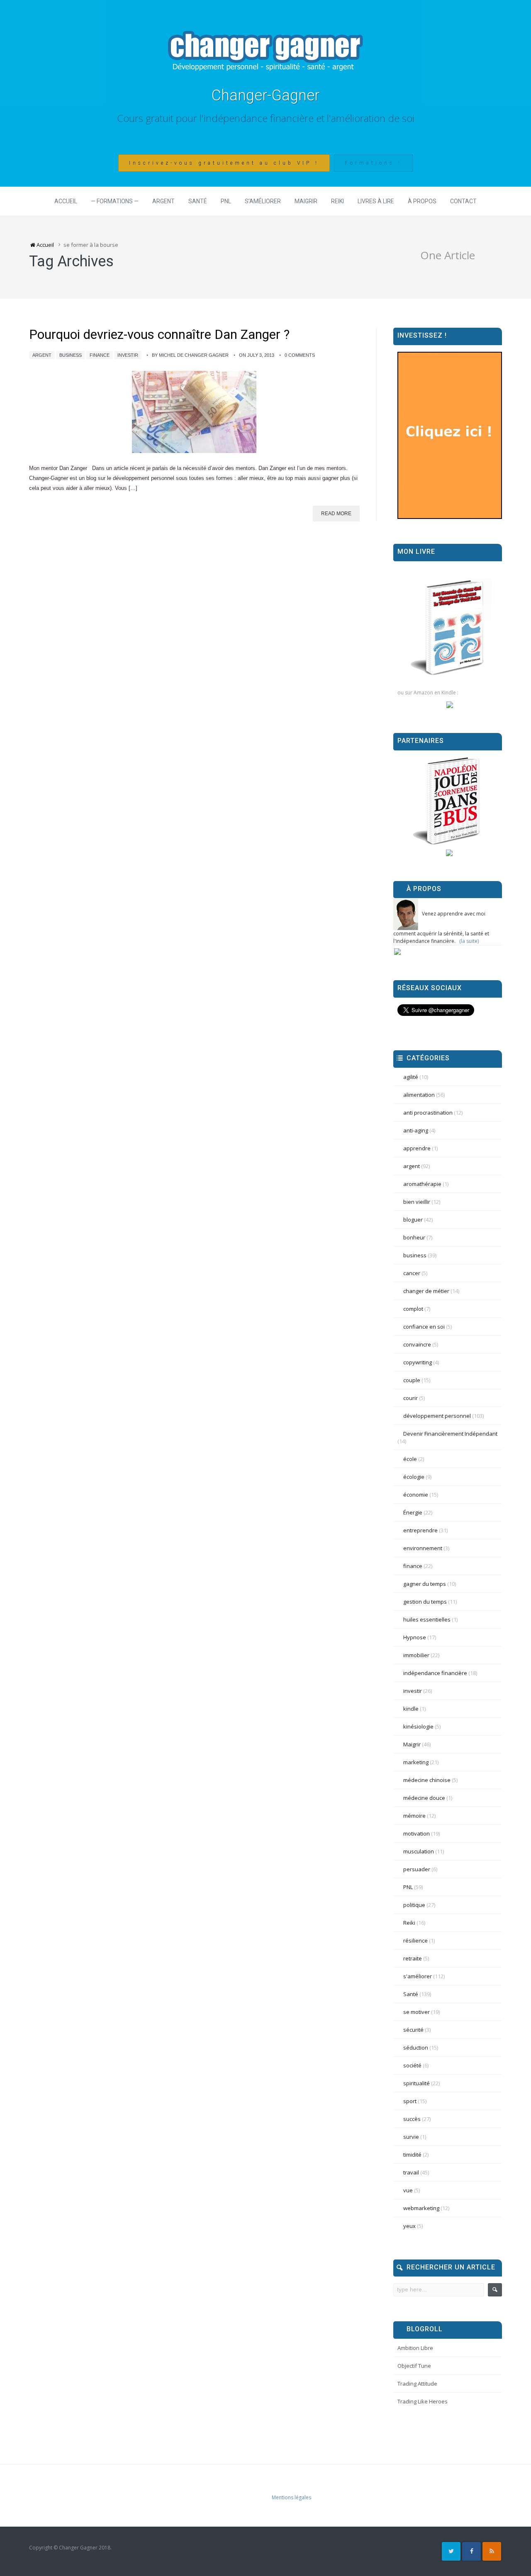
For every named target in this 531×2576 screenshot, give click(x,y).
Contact (463, 201)
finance (100, 355)
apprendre (417, 1148)
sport (410, 2101)
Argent (163, 201)
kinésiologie (418, 1726)
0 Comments (300, 355)
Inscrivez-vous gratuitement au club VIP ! (224, 163)
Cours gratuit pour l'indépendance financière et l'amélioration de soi (266, 118)
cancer (412, 1273)
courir (410, 1398)
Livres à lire (376, 201)
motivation (417, 1833)
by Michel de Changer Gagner (190, 355)
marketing (416, 1762)
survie (411, 2137)
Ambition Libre (415, 2348)
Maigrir (306, 201)
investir (128, 355)
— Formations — (115, 201)
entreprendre (420, 1530)
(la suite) (469, 941)
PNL (226, 201)
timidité (412, 2155)
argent (42, 355)
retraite (413, 1958)
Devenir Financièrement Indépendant (450, 1434)
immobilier (416, 1655)
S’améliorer (263, 201)
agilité (411, 1077)
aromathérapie (422, 1184)
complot (413, 1309)
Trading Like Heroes (423, 2401)
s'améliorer (418, 1976)
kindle (411, 1709)
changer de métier (426, 1291)
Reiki (337, 201)
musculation (419, 1851)
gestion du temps (425, 1602)
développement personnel (437, 1416)
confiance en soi (424, 1327)
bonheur (414, 1237)
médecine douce (424, 1798)
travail (411, 2172)
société (412, 2065)
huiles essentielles (427, 1619)
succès (412, 2119)
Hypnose (415, 1637)
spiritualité (417, 2083)
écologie (414, 1477)
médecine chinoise (427, 1780)
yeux (409, 2226)
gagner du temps (425, 1584)
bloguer (413, 1220)
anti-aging (416, 1130)
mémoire (414, 1816)
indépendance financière (435, 1673)
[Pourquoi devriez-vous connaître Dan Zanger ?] (194, 412)
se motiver (417, 2012)
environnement (423, 1548)
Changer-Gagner (265, 95)
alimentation (419, 1095)
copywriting (418, 1362)
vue (408, 2190)
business (71, 355)
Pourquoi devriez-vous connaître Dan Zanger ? (159, 335)
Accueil (66, 201)
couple (412, 1380)
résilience (415, 1941)
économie (416, 1495)
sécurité (413, 2030)
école (410, 1459)
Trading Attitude (417, 2384)
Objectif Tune (414, 2366)
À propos (422, 201)
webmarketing (421, 2208)
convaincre (417, 1344)
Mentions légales (291, 2497)
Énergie (413, 1512)
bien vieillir (417, 1202)
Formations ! (373, 163)
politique (414, 1905)
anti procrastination (428, 1113)
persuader (417, 1869)
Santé (198, 201)
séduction (416, 2048)
